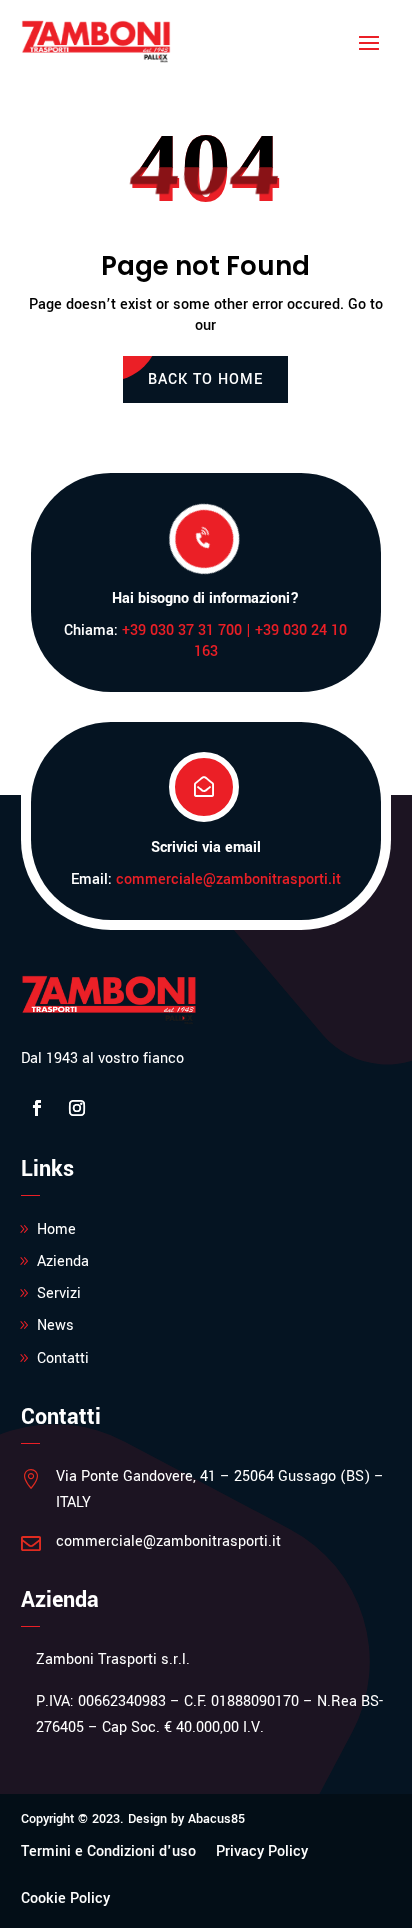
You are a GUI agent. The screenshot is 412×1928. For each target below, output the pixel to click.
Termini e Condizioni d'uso (108, 1851)
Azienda (63, 1261)
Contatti (63, 1358)
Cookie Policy (65, 1898)
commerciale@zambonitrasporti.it (228, 879)
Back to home (205, 379)
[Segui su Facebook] (37, 1108)
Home (56, 1229)
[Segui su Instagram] (77, 1108)
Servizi (59, 1293)
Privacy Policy (262, 1851)
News (55, 1325)
